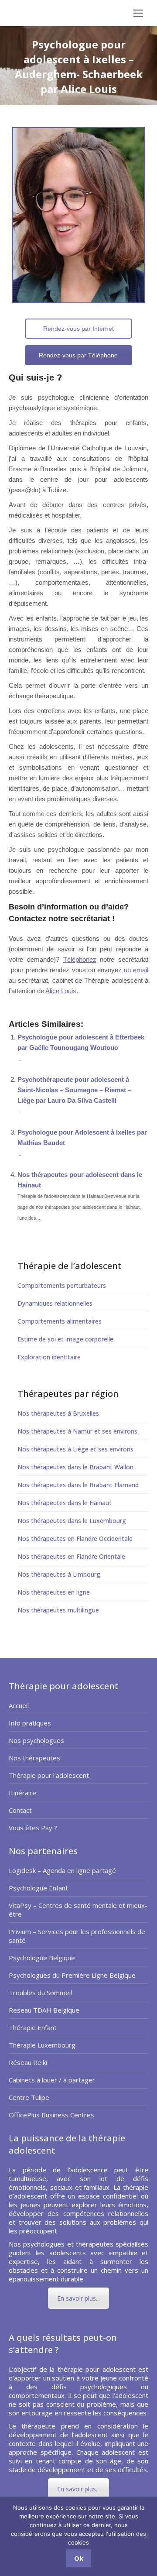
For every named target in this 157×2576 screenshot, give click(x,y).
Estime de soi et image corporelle (65, 1339)
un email (136, 970)
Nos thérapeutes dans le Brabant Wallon (75, 1467)
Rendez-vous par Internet (78, 329)
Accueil (19, 1705)
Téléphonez (80, 959)
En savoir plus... (78, 2298)
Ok (79, 2558)
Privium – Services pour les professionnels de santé (77, 1936)
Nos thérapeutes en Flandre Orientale (71, 1556)
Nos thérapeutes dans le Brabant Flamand (78, 1485)
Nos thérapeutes (34, 1758)
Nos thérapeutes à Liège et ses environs (75, 1449)
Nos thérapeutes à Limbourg (59, 1574)
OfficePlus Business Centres (51, 2115)
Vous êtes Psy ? (33, 1828)
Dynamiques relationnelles (55, 1303)
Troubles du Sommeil (40, 1993)
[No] (146, 2536)
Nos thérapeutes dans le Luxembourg (72, 1521)
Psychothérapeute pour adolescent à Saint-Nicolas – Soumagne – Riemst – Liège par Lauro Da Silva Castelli (74, 1090)
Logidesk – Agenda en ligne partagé (62, 1870)
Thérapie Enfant (33, 2027)
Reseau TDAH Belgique (44, 2010)
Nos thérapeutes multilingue (58, 1610)
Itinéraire (22, 1793)
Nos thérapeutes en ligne (54, 1592)
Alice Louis (61, 991)
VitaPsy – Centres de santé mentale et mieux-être (78, 1910)
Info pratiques (30, 1723)
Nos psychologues (36, 1740)
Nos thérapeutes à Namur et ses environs (77, 1431)
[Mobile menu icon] (138, 13)
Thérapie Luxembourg (42, 2045)
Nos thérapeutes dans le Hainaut (65, 1503)
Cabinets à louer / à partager (52, 2080)
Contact (20, 1810)
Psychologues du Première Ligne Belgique (72, 1975)
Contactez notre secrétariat (59, 919)
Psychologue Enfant (38, 1888)
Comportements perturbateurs (62, 1285)
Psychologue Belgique (42, 1958)
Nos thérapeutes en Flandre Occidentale (75, 1538)
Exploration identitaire (49, 1357)
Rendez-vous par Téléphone (78, 355)
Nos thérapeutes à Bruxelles (58, 1413)
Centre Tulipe (29, 2097)
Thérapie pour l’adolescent (49, 1775)
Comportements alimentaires (60, 1321)
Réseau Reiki (28, 2062)
